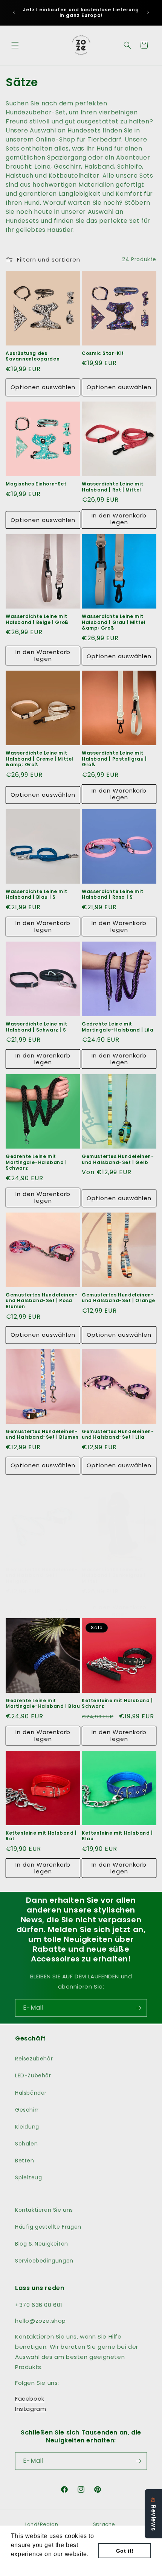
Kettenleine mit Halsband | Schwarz (117, 1703)
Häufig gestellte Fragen (48, 2227)
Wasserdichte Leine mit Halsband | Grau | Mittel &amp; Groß (114, 622)
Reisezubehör (34, 2059)
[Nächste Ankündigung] (148, 12)
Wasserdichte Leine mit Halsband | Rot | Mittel (112, 487)
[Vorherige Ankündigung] (14, 12)
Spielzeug (28, 2177)
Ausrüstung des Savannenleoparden (33, 356)
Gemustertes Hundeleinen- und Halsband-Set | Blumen (42, 1434)
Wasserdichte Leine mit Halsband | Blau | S (36, 894)
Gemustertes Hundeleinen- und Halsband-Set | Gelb (118, 1159)
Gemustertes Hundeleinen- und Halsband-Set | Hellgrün (42, 1576)
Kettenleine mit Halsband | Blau (117, 1836)
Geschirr (27, 2110)
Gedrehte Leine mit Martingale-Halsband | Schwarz (36, 1162)
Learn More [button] (28, 2564)
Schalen (26, 2144)
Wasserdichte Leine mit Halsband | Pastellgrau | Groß (114, 759)
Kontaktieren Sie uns (44, 2210)
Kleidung (27, 2127)
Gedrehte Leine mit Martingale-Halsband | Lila (118, 1027)
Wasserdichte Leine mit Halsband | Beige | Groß (37, 619)
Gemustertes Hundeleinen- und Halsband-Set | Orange (118, 1298)
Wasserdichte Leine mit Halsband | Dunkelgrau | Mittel (114, 1576)
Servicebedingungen (44, 2261)
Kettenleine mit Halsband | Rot (41, 1836)
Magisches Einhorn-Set (36, 484)
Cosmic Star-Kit (103, 353)
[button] (15, 45)
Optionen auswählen (43, 387)
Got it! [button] (125, 2551)
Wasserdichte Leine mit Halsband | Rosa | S (112, 894)
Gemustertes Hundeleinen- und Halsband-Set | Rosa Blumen (42, 1301)
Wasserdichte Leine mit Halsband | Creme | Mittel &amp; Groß (40, 759)
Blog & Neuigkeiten (42, 2244)
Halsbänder (31, 2093)
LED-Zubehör (33, 2075)
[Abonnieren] (138, 2008)
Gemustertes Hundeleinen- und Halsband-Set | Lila (118, 1434)
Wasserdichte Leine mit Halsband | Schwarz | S (36, 1027)
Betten (25, 2161)
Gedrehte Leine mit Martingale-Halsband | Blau (43, 1703)
